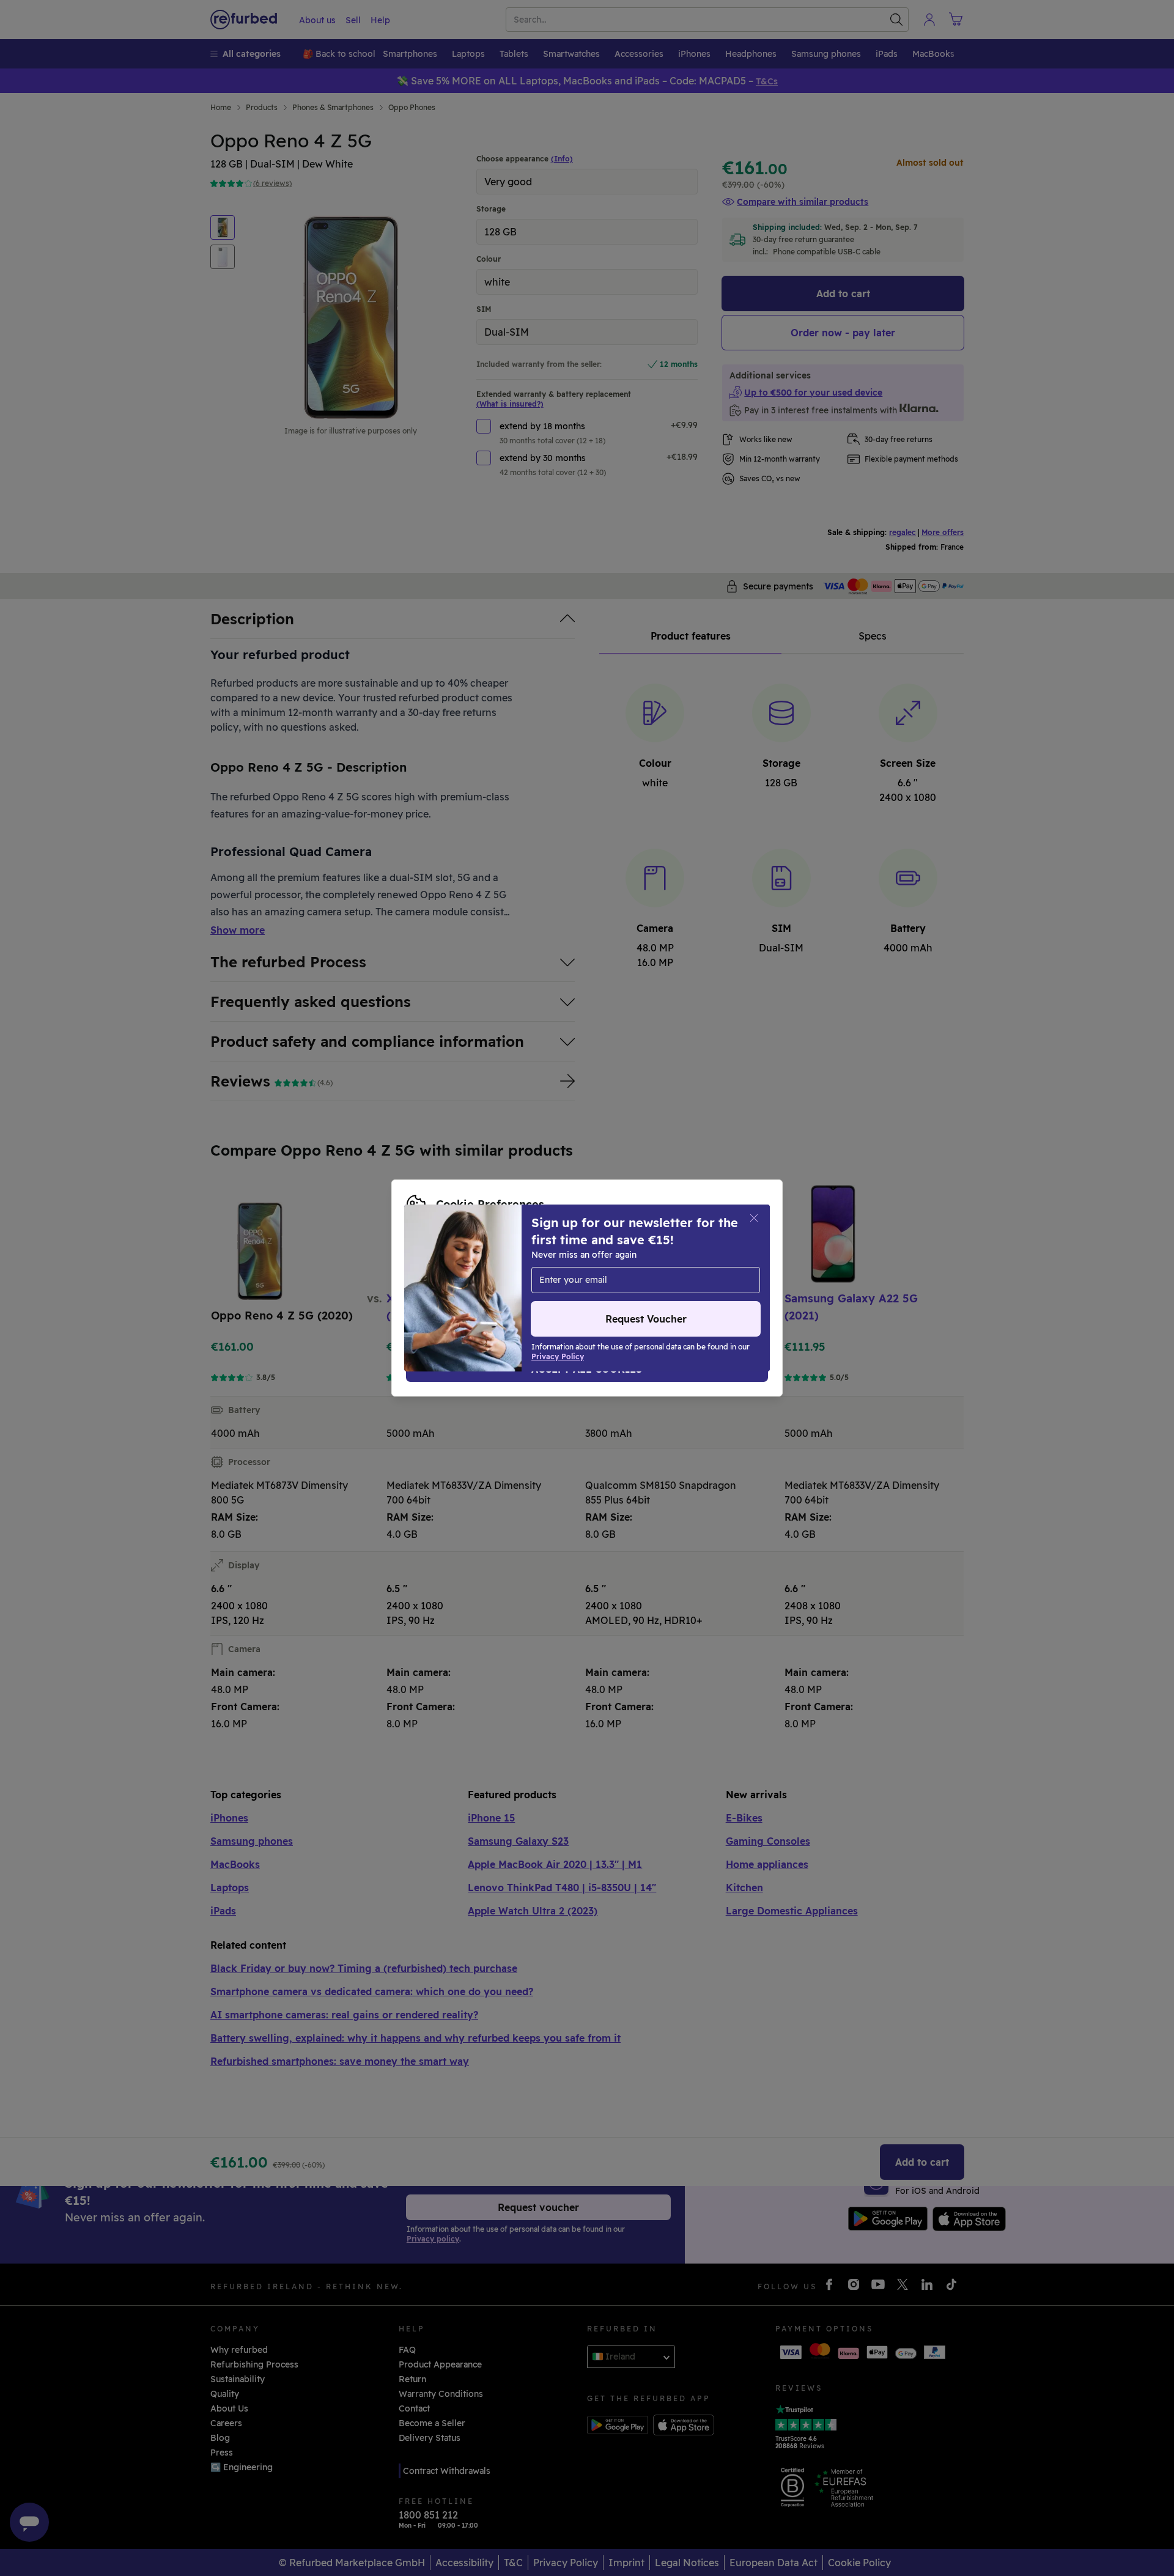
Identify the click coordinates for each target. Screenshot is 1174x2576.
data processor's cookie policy (564, 1282)
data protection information (676, 1269)
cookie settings (492, 1269)
